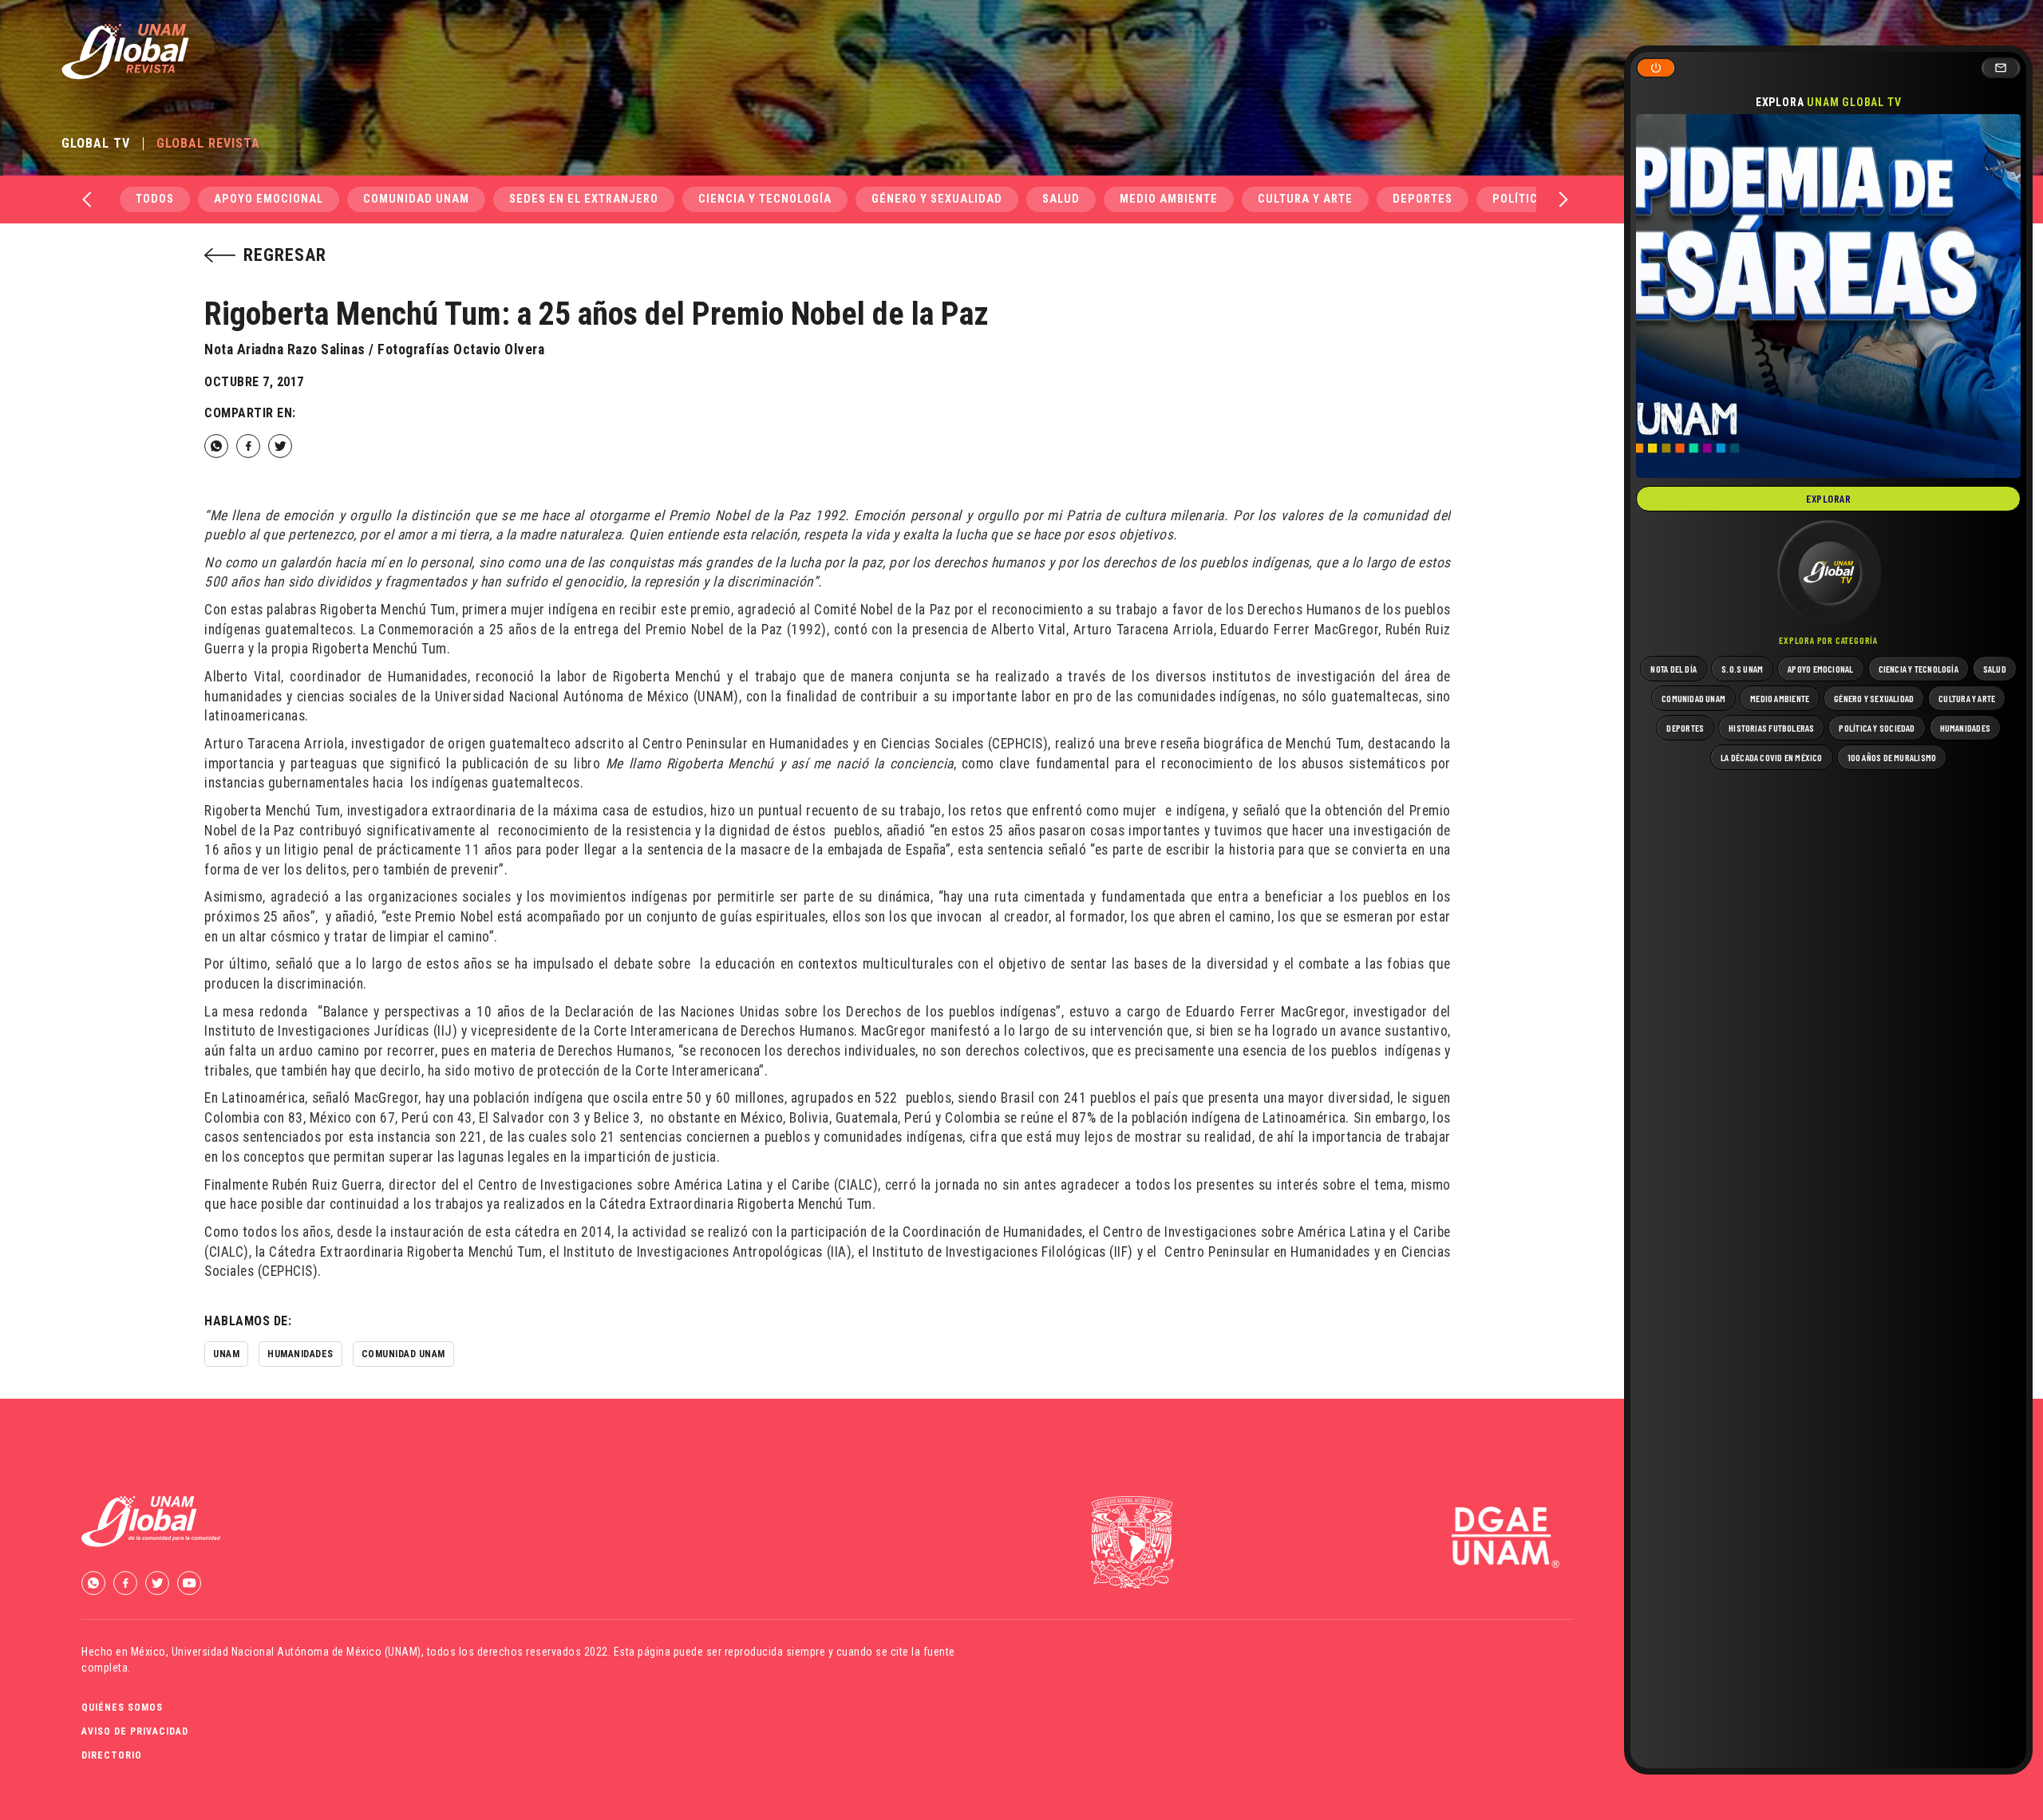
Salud (1061, 199)
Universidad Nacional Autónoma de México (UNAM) (296, 1652)
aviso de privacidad (135, 1731)
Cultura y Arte (1305, 199)
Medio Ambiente (1169, 199)
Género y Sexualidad (937, 199)
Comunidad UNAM (416, 199)
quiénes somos (122, 1707)
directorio (112, 1755)
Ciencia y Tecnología (765, 199)
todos (155, 199)
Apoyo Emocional (269, 199)
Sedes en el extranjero (584, 199)
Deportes (1423, 199)
